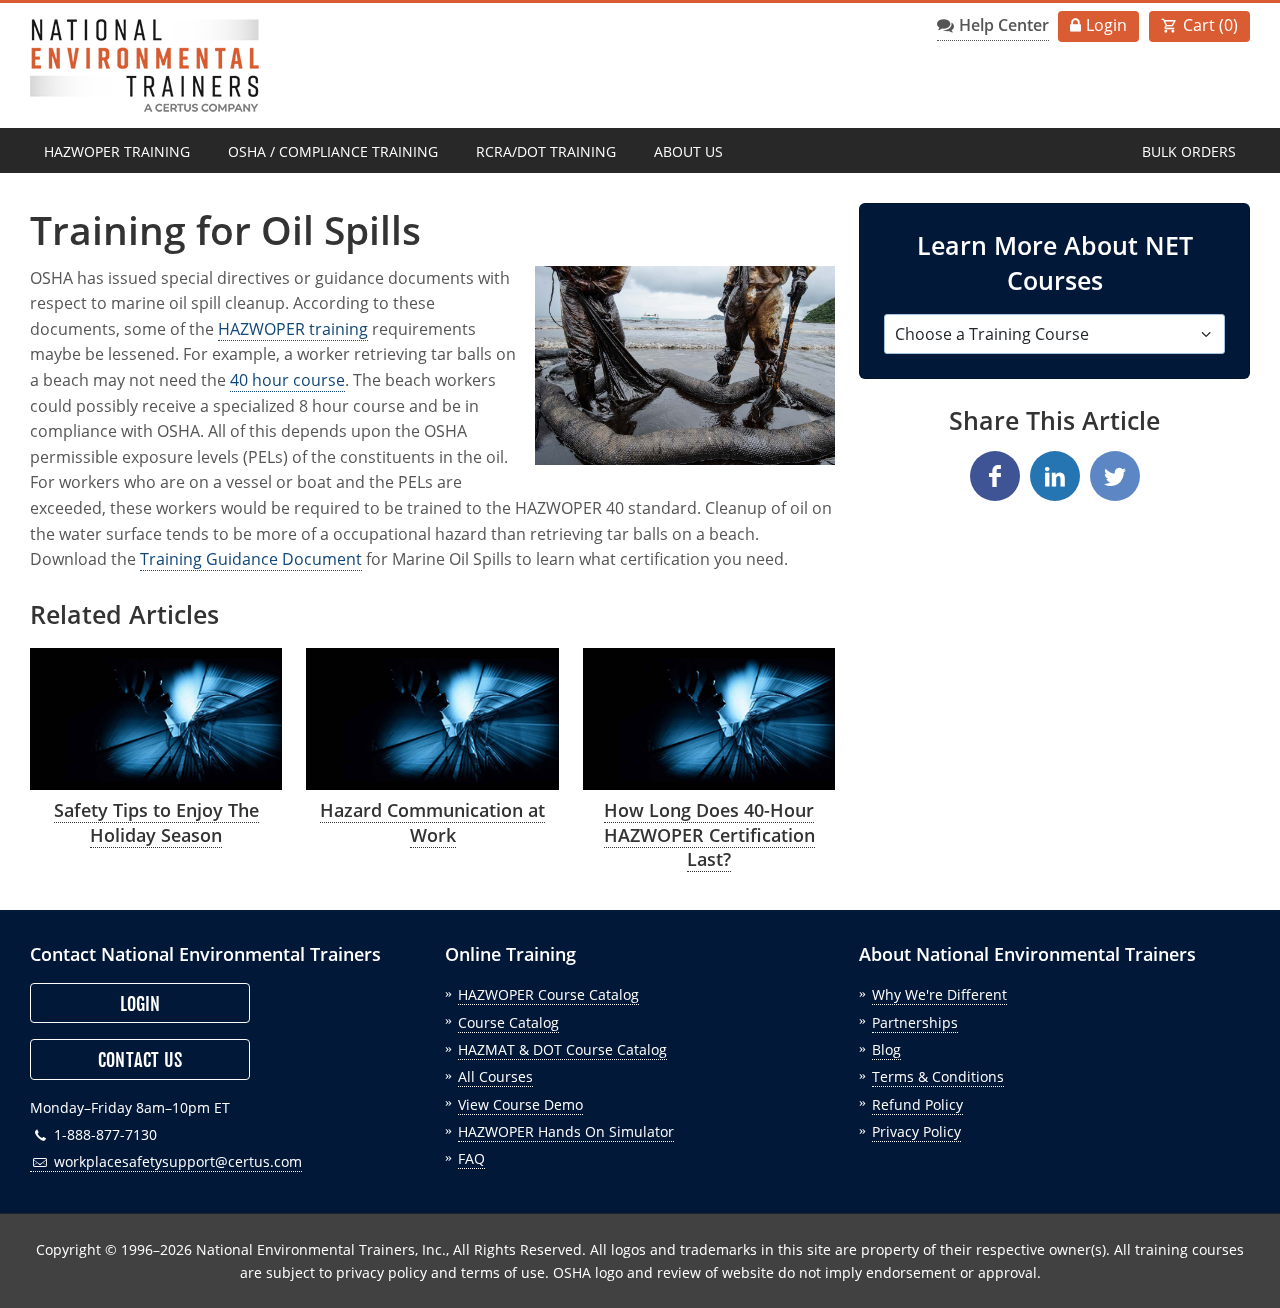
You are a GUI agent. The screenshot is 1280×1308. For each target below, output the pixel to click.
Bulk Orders (1189, 151)
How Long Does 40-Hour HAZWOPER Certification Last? (709, 834)
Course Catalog (508, 1022)
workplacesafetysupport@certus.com (176, 1161)
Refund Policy (917, 1104)
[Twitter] (1115, 476)
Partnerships (915, 1022)
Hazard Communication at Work (432, 822)
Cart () (1210, 25)
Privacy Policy (916, 1131)
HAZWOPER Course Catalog (548, 994)
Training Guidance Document (251, 559)
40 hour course (287, 380)
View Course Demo (520, 1104)
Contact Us (140, 1060)
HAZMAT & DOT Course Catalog (562, 1049)
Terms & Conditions (938, 1076)
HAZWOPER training (293, 329)
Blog (886, 1049)
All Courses (495, 1076)
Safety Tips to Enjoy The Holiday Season (156, 822)
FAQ (471, 1158)
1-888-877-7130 (103, 1134)
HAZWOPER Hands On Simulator (566, 1131)
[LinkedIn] (1055, 476)
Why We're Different (939, 994)
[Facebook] (995, 476)
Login (1106, 25)
